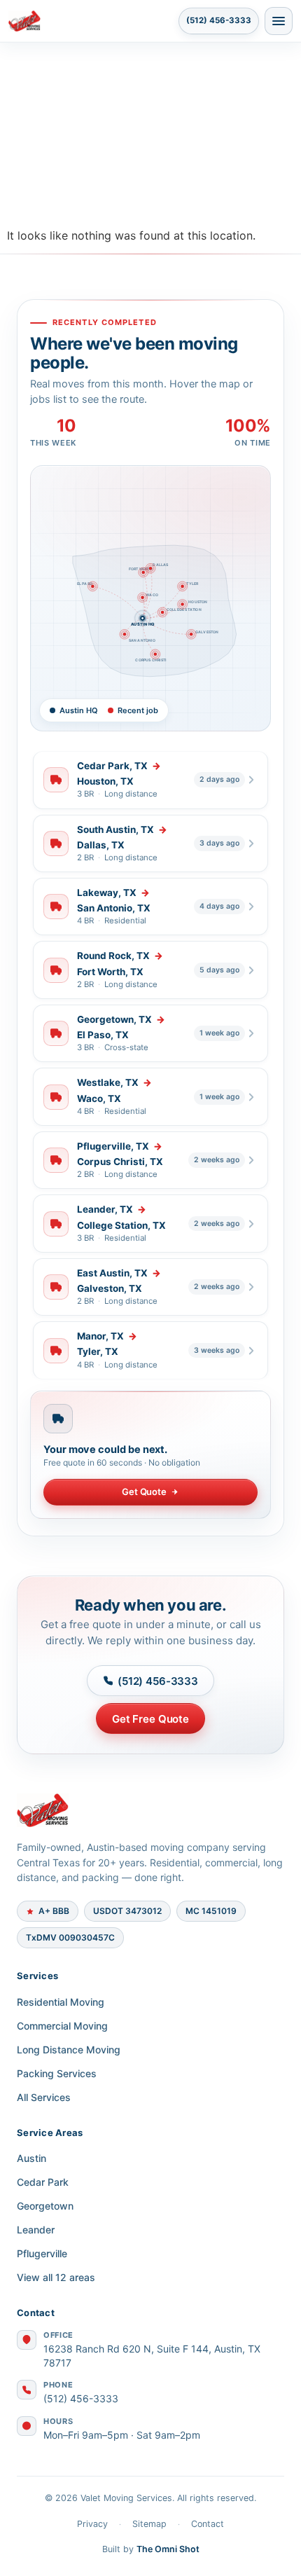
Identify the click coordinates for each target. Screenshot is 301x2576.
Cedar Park (43, 2182)
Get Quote (144, 1492)
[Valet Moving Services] (150, 1810)
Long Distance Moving (69, 2050)
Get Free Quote (150, 1719)
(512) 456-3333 (219, 20)
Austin (31, 2158)
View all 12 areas (56, 2277)
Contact (208, 2524)
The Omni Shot (168, 2549)
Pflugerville (42, 2253)
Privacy (92, 2524)
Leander (36, 2230)
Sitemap (149, 2524)
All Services (44, 2097)
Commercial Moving (62, 2026)
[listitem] (150, 780)
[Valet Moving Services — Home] (91, 21)
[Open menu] (279, 21)
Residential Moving (61, 2002)
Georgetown (45, 2206)
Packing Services (57, 2073)
